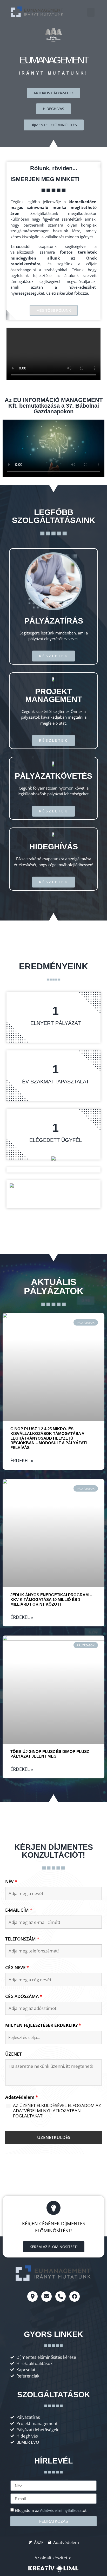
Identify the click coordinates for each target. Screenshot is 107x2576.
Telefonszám (22, 1939)
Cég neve (17, 1968)
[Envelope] (46, 2296)
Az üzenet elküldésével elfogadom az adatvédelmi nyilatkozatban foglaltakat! (57, 2111)
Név (11, 1882)
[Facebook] (75, 2296)
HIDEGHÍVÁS (54, 847)
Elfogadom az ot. (51, 2510)
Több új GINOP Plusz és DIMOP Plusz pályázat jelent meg (50, 1754)
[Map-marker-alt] (32, 2296)
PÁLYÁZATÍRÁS (54, 621)
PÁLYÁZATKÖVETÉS (53, 776)
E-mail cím (19, 1910)
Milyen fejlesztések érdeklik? (43, 2025)
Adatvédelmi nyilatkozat (61, 2510)
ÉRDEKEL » (22, 1460)
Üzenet (14, 2054)
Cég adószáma (24, 1996)
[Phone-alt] (61, 2296)
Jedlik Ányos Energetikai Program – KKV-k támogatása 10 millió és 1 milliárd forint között (51, 1600)
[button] (91, 12)
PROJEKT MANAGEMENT (54, 695)
